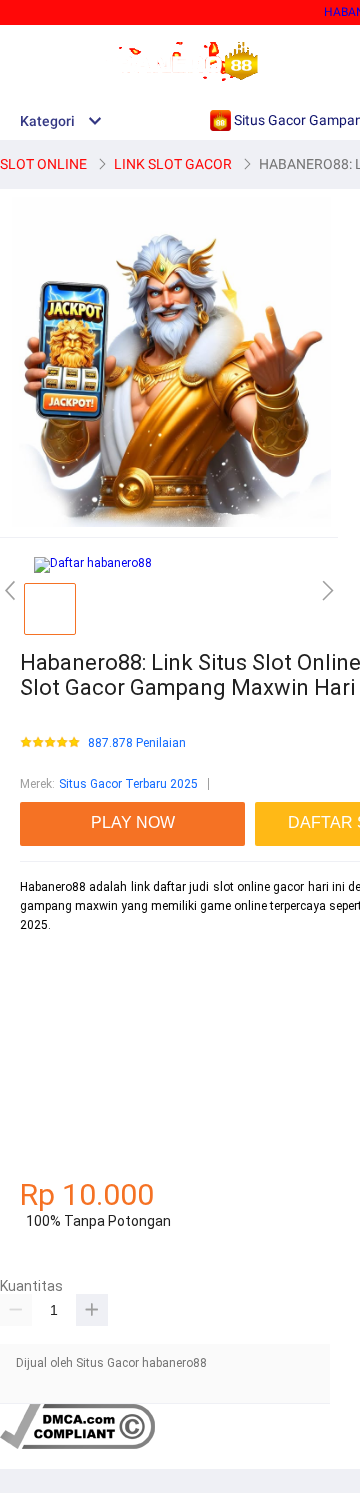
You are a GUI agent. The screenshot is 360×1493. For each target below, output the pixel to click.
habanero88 (52, 995)
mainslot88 (51, 960)
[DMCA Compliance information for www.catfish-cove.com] (77, 1445)
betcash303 (52, 1031)
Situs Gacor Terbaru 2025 (128, 784)
